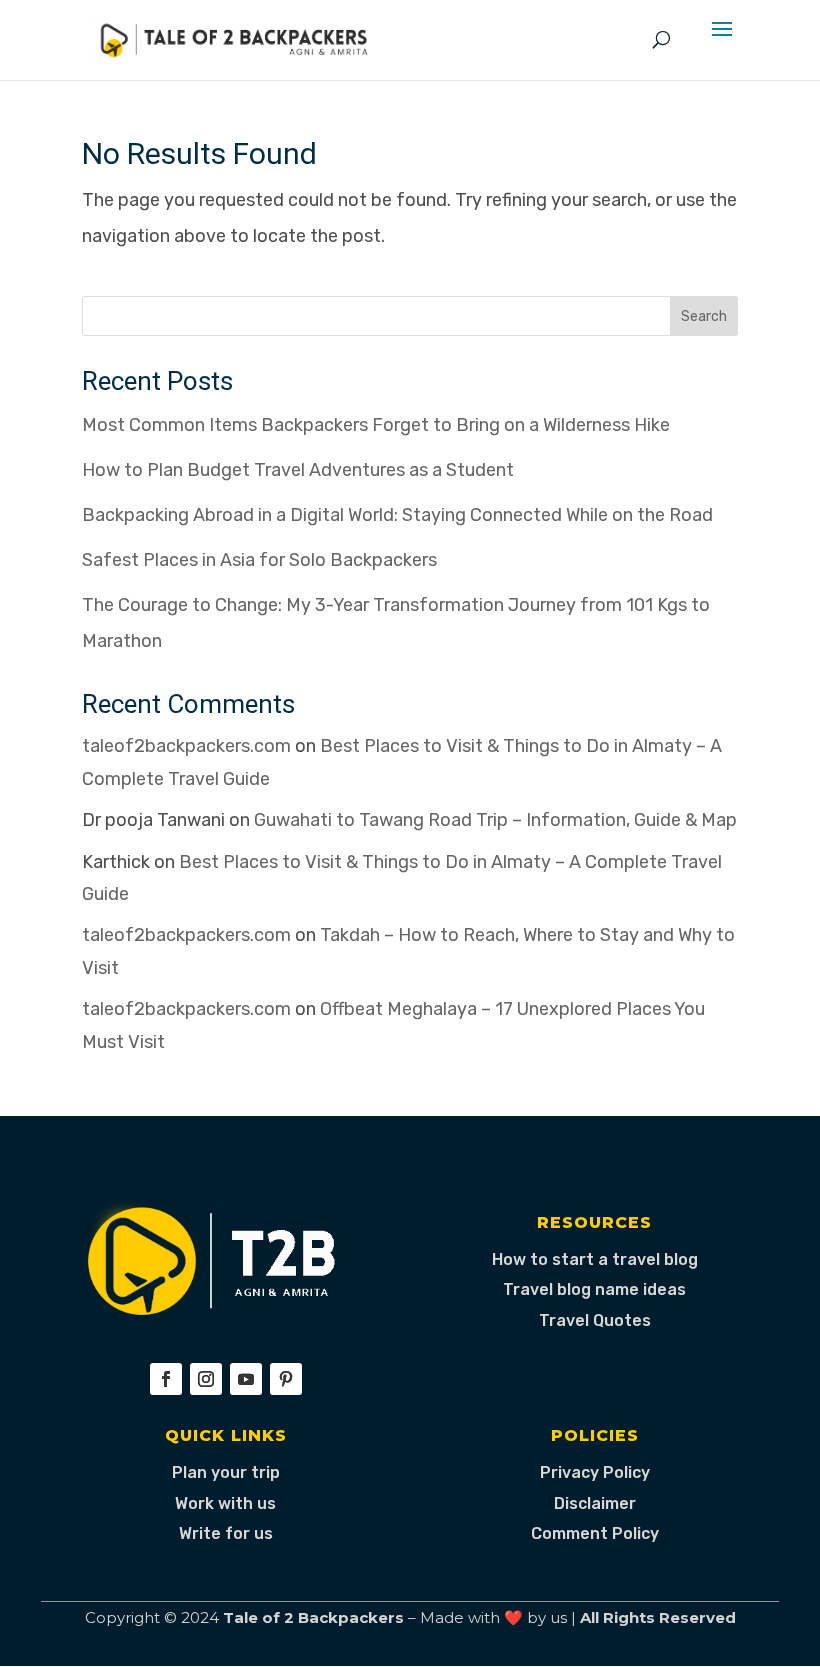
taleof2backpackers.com (186, 746)
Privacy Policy (595, 1472)
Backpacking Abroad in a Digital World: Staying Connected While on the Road (397, 515)
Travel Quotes (595, 1320)
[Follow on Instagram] (206, 1379)
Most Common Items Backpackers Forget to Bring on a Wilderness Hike (376, 425)
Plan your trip (226, 1472)
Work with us (225, 1503)
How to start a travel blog (595, 1259)
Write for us (226, 1533)
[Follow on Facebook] (166, 1379)
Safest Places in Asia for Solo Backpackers (259, 560)
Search (704, 316)
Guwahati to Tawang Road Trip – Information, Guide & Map (495, 820)
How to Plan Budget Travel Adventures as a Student (298, 470)
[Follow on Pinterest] (286, 1379)
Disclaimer (595, 1503)
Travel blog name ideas (594, 1289)
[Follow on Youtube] (246, 1379)
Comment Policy (595, 1533)
